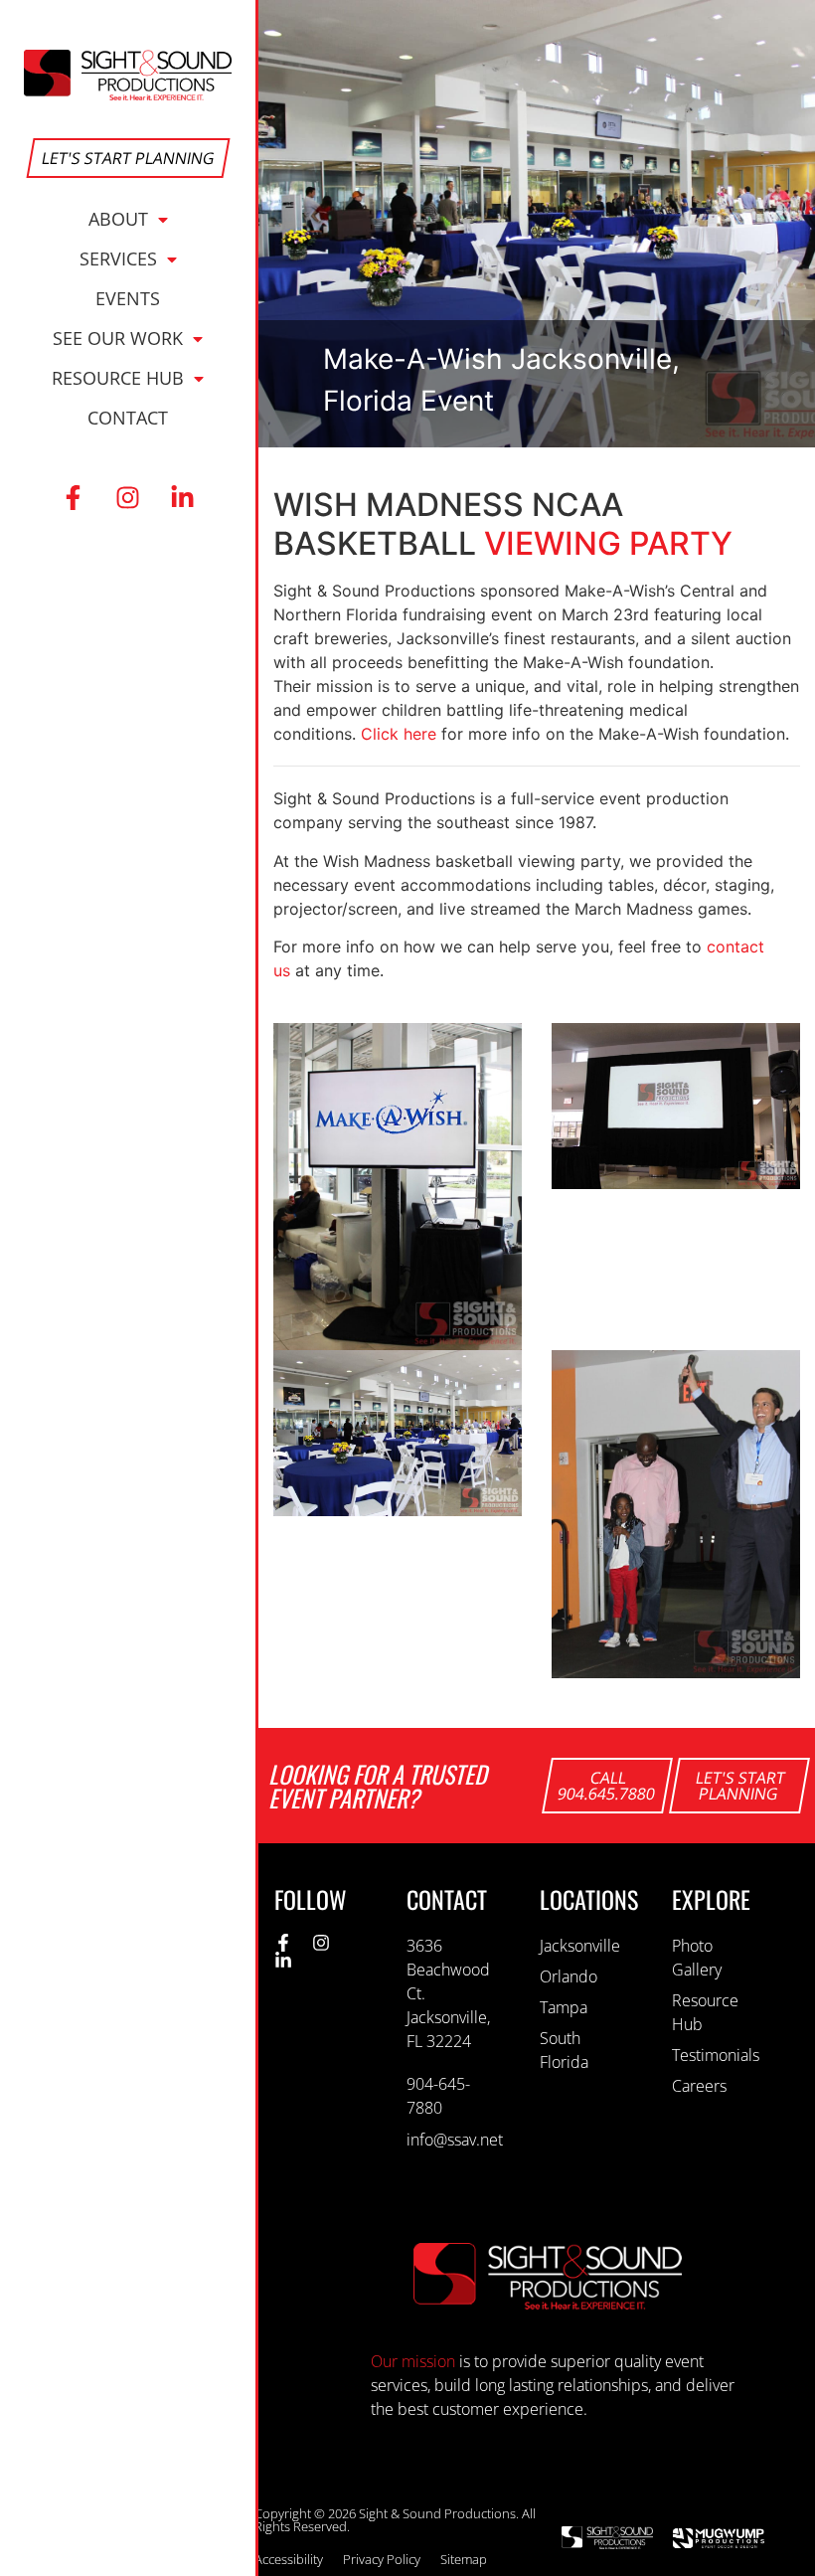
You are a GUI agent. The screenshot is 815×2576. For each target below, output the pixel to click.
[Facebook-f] (74, 497)
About (118, 219)
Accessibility (289, 2559)
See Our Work (118, 338)
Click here (399, 734)
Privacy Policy (382, 2559)
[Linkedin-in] (183, 497)
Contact (128, 418)
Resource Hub (118, 378)
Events (128, 298)
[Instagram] (128, 497)
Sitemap (464, 2559)
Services (118, 258)
